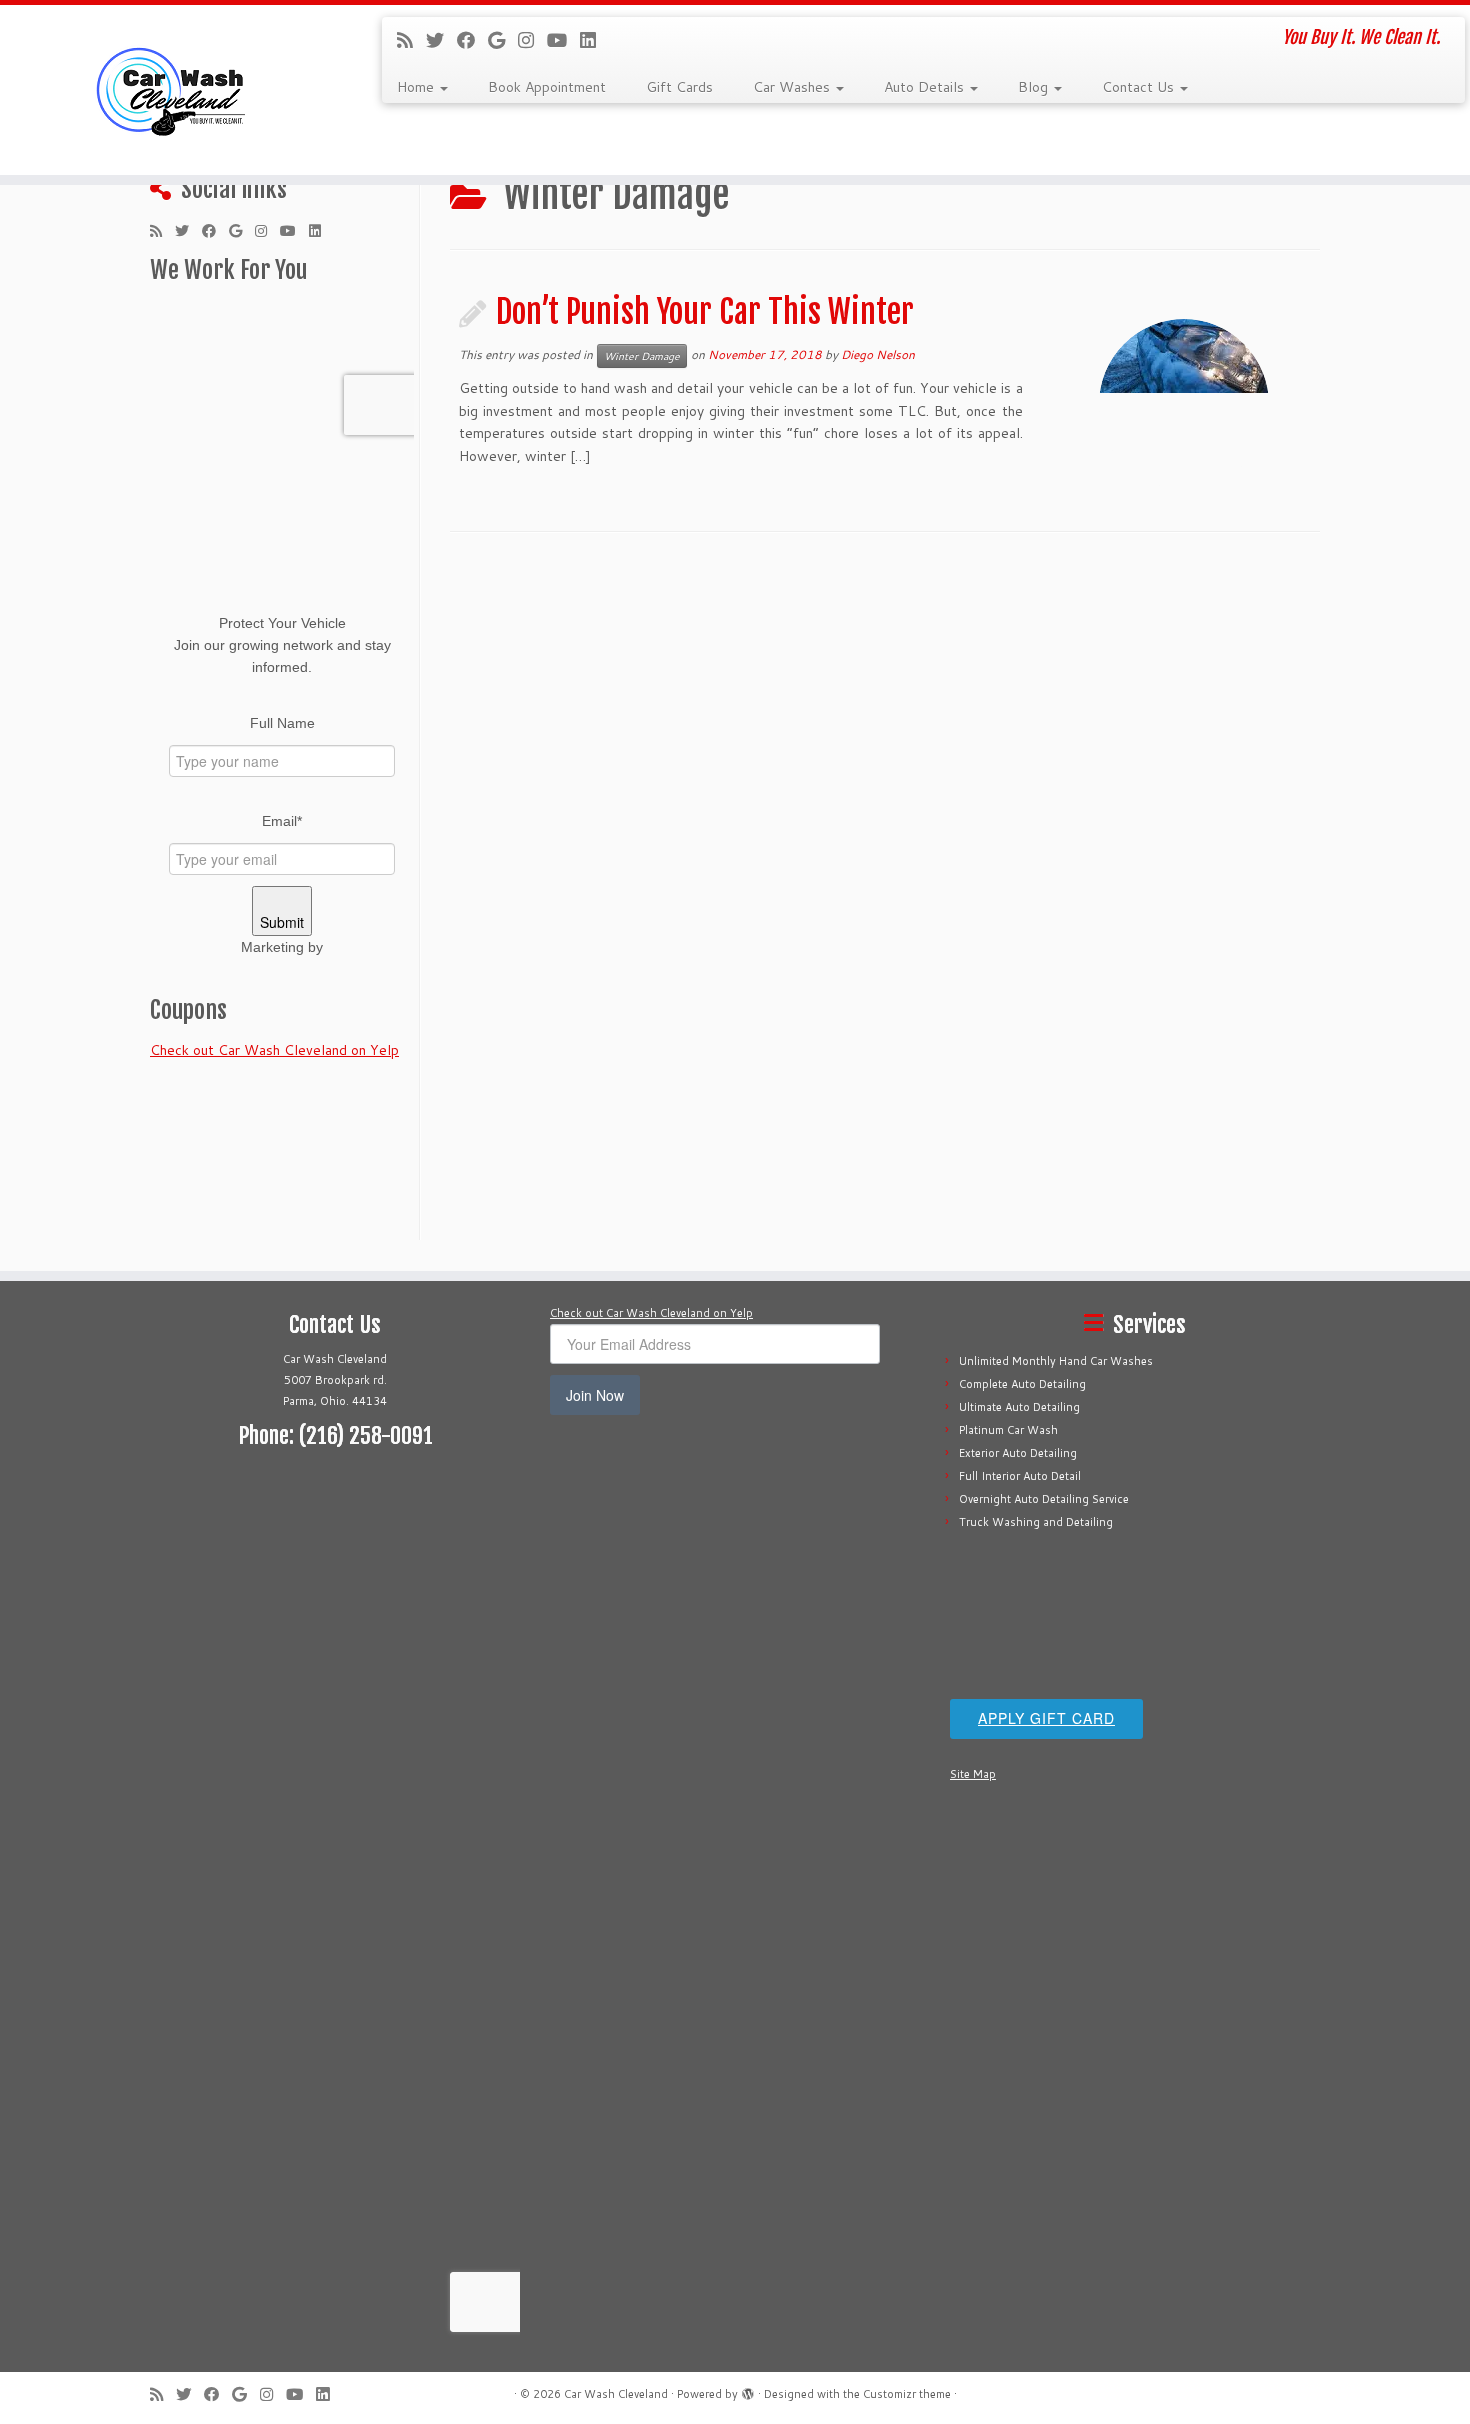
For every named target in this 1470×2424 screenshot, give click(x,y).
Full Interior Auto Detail (1020, 1476)
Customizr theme (907, 2394)
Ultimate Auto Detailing (1019, 1407)
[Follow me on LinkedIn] (594, 40)
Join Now (595, 1395)
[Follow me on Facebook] (472, 40)
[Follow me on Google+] (503, 40)
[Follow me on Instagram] (532, 40)
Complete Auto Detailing (1022, 1384)
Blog (1035, 87)
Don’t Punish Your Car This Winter (705, 312)
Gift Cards (679, 87)
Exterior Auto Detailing (1018, 1453)
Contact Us (1140, 87)
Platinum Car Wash (1008, 1430)
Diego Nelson (878, 354)
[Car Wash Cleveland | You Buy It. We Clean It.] (169, 90)
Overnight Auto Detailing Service (1044, 1499)
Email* (282, 821)
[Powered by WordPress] (748, 2390)
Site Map (973, 1774)
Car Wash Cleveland (616, 2394)
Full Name (282, 723)
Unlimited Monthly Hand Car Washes (1056, 1361)
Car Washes (793, 87)
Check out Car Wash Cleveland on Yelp (274, 1050)
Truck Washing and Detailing (1036, 1522)
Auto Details (926, 87)
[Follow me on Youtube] (563, 40)
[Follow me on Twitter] (441, 40)
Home (417, 87)
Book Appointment (547, 87)
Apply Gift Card (1046, 1718)
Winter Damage (642, 356)
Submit (282, 922)
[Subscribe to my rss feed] (411, 40)
